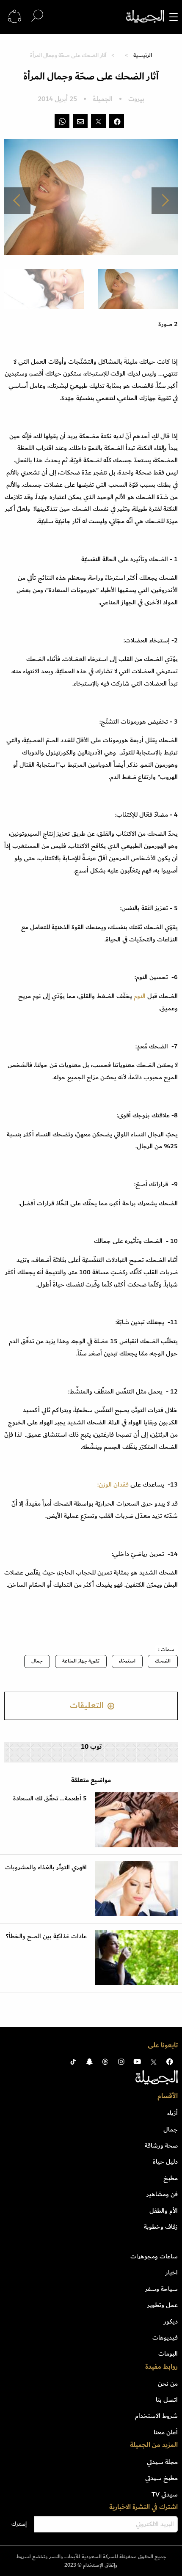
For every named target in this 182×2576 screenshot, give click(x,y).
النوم (141, 996)
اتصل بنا (167, 2400)
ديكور (171, 2321)
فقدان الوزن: (113, 1484)
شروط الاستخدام (156, 2416)
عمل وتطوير (163, 2305)
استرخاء (127, 1661)
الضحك (163, 1661)
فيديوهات (165, 2337)
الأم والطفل (164, 2211)
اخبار (172, 2272)
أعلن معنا (166, 2432)
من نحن (168, 2384)
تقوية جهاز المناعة (81, 1661)
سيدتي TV (165, 2494)
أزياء (172, 2113)
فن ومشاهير (162, 2194)
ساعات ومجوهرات (154, 2256)
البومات (168, 2354)
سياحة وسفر (161, 2289)
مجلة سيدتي (162, 2462)
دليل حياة (165, 2162)
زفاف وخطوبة (161, 2227)
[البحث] (37, 16)
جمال (37, 1661)
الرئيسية (143, 55)
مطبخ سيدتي (161, 2478)
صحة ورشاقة (161, 2145)
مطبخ (171, 2178)
